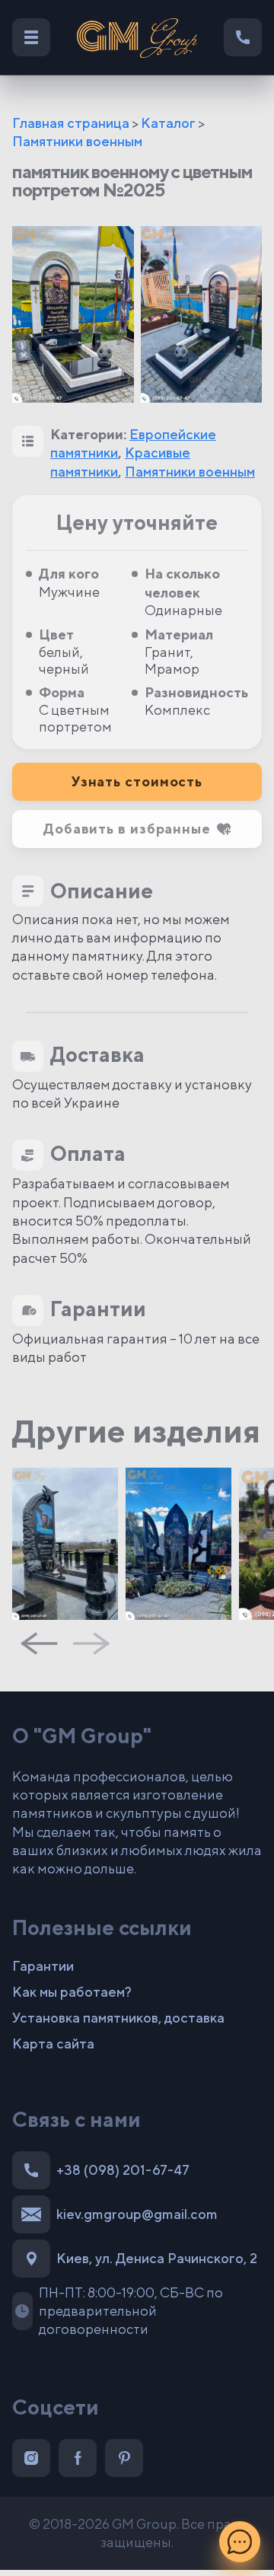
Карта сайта (53, 2044)
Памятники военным (77, 141)
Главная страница (71, 123)
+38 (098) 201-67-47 (123, 2170)
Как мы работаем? (72, 1992)
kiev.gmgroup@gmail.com (137, 2214)
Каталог (168, 123)
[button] (137, 829)
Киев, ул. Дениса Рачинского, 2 (157, 2258)
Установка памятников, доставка (118, 2018)
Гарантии (43, 1966)
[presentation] (39, 1643)
